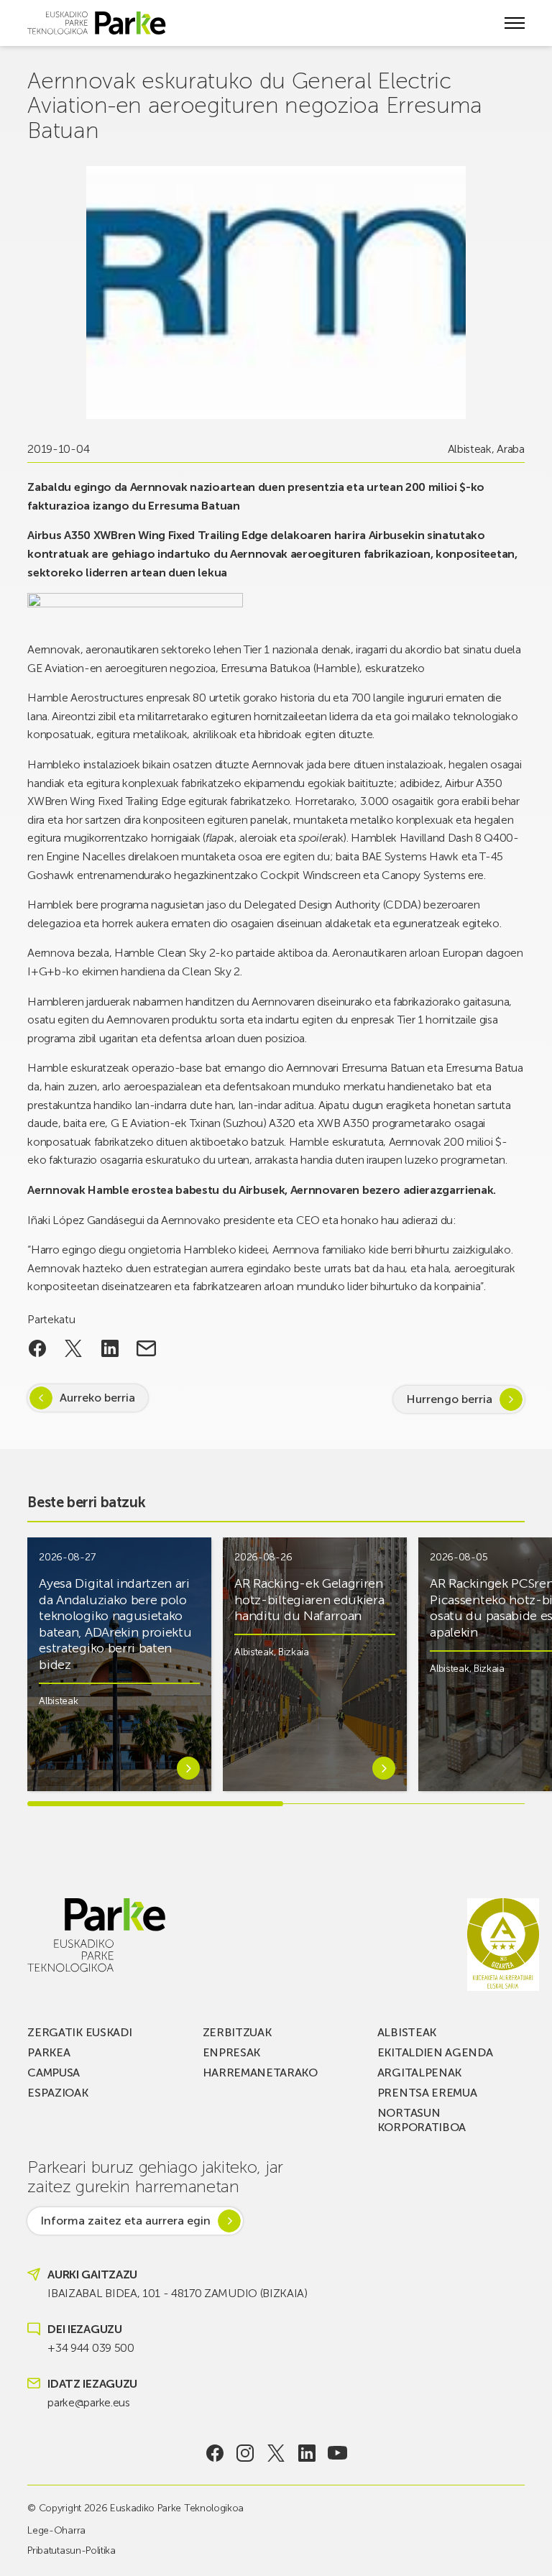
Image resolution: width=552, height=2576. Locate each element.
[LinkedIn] (307, 2453)
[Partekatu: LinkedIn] (110, 1348)
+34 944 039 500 (91, 2348)
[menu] (515, 23)
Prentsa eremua (427, 2093)
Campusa (54, 2073)
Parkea (49, 2052)
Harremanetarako (260, 2073)
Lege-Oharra (56, 2530)
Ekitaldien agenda (435, 2052)
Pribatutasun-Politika (71, 2550)
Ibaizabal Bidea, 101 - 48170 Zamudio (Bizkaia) (177, 2293)
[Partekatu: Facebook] (37, 1348)
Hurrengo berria (449, 1399)
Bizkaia (294, 1652)
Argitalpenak (419, 2073)
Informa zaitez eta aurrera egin (125, 2221)
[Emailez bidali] (146, 1348)
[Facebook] (215, 2453)
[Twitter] (276, 2453)
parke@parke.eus (88, 2402)
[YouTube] (337, 2453)
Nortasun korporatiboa (422, 2120)
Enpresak (231, 2052)
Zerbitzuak (237, 2032)
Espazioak (57, 2093)
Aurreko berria (97, 1398)
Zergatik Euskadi (79, 2032)
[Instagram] (245, 2453)
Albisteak (470, 449)
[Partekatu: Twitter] (74, 1348)
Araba (510, 449)
